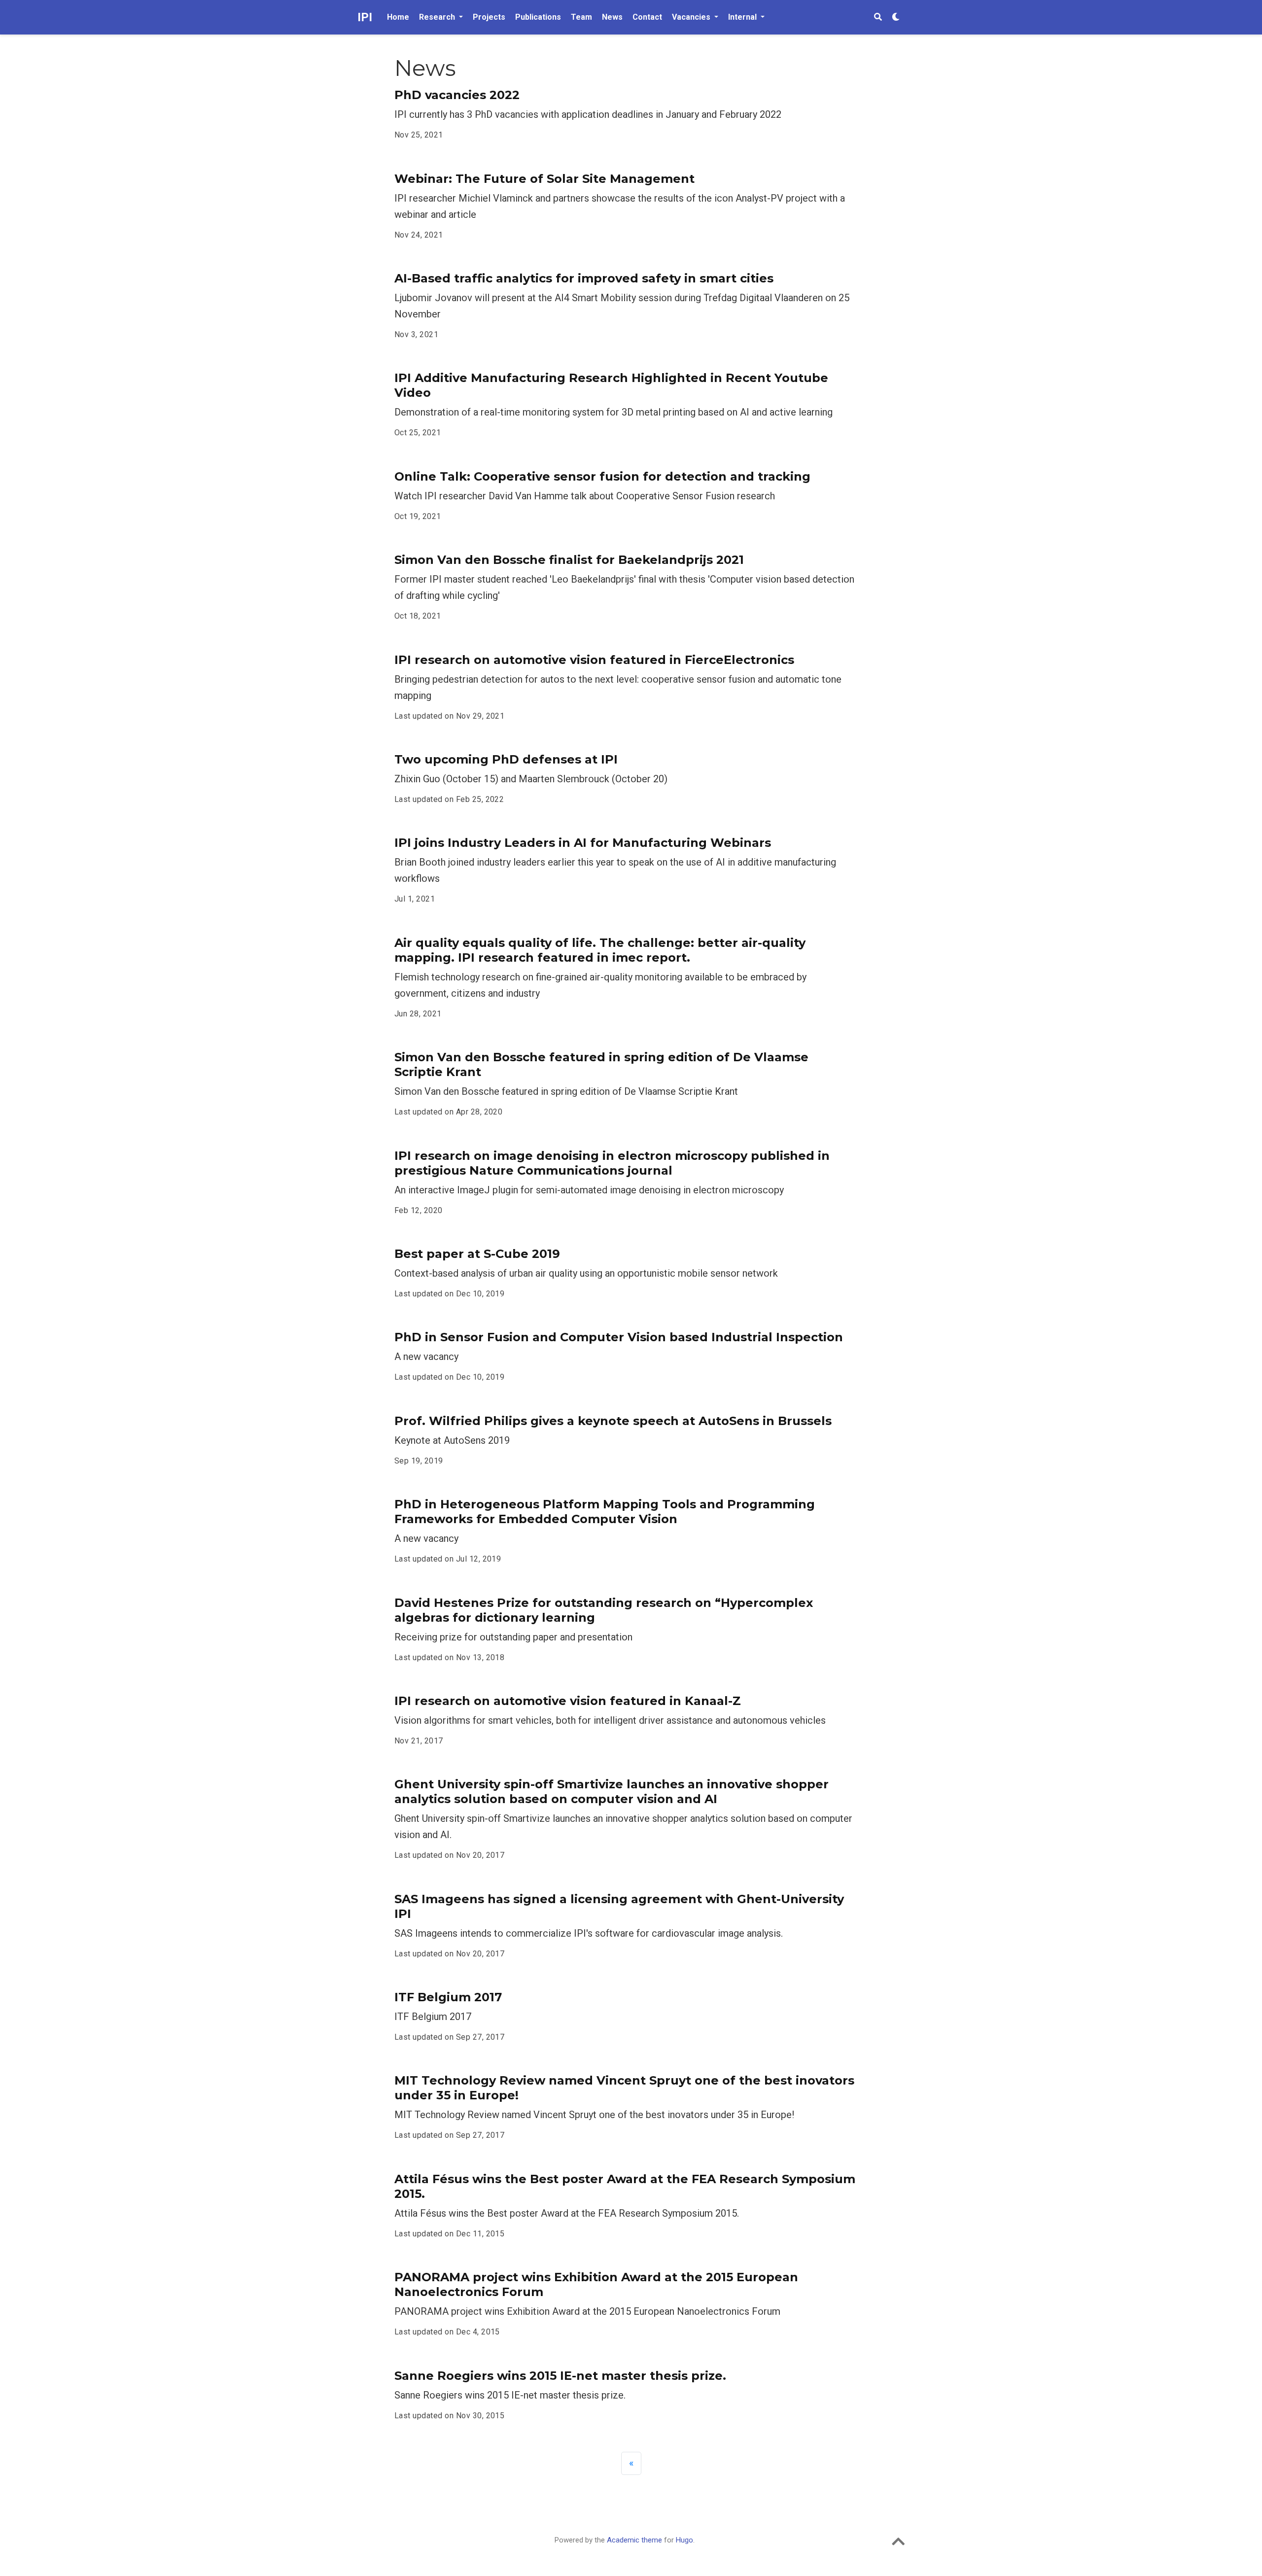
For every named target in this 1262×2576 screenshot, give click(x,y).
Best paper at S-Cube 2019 (477, 1254)
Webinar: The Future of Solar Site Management (544, 179)
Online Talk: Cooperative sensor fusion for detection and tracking (602, 476)
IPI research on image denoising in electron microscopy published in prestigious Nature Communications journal (612, 1163)
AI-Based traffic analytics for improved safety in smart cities (584, 278)
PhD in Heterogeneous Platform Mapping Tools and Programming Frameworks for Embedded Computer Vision (605, 1512)
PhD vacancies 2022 (457, 95)
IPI (365, 17)
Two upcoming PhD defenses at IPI (506, 759)
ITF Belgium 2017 (448, 1997)
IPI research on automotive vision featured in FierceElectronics (594, 660)
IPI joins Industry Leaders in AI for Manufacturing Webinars (583, 843)
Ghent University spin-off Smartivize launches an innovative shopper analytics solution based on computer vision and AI (612, 1792)
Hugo (684, 2540)
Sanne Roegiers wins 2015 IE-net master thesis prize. (560, 2376)
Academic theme (634, 2540)
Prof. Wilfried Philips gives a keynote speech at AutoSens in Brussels (613, 1421)
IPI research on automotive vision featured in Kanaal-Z (568, 1701)
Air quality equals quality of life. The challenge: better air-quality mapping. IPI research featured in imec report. (600, 950)
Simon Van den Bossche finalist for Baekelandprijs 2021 (569, 560)
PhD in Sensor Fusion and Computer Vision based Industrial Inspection (619, 1337)
